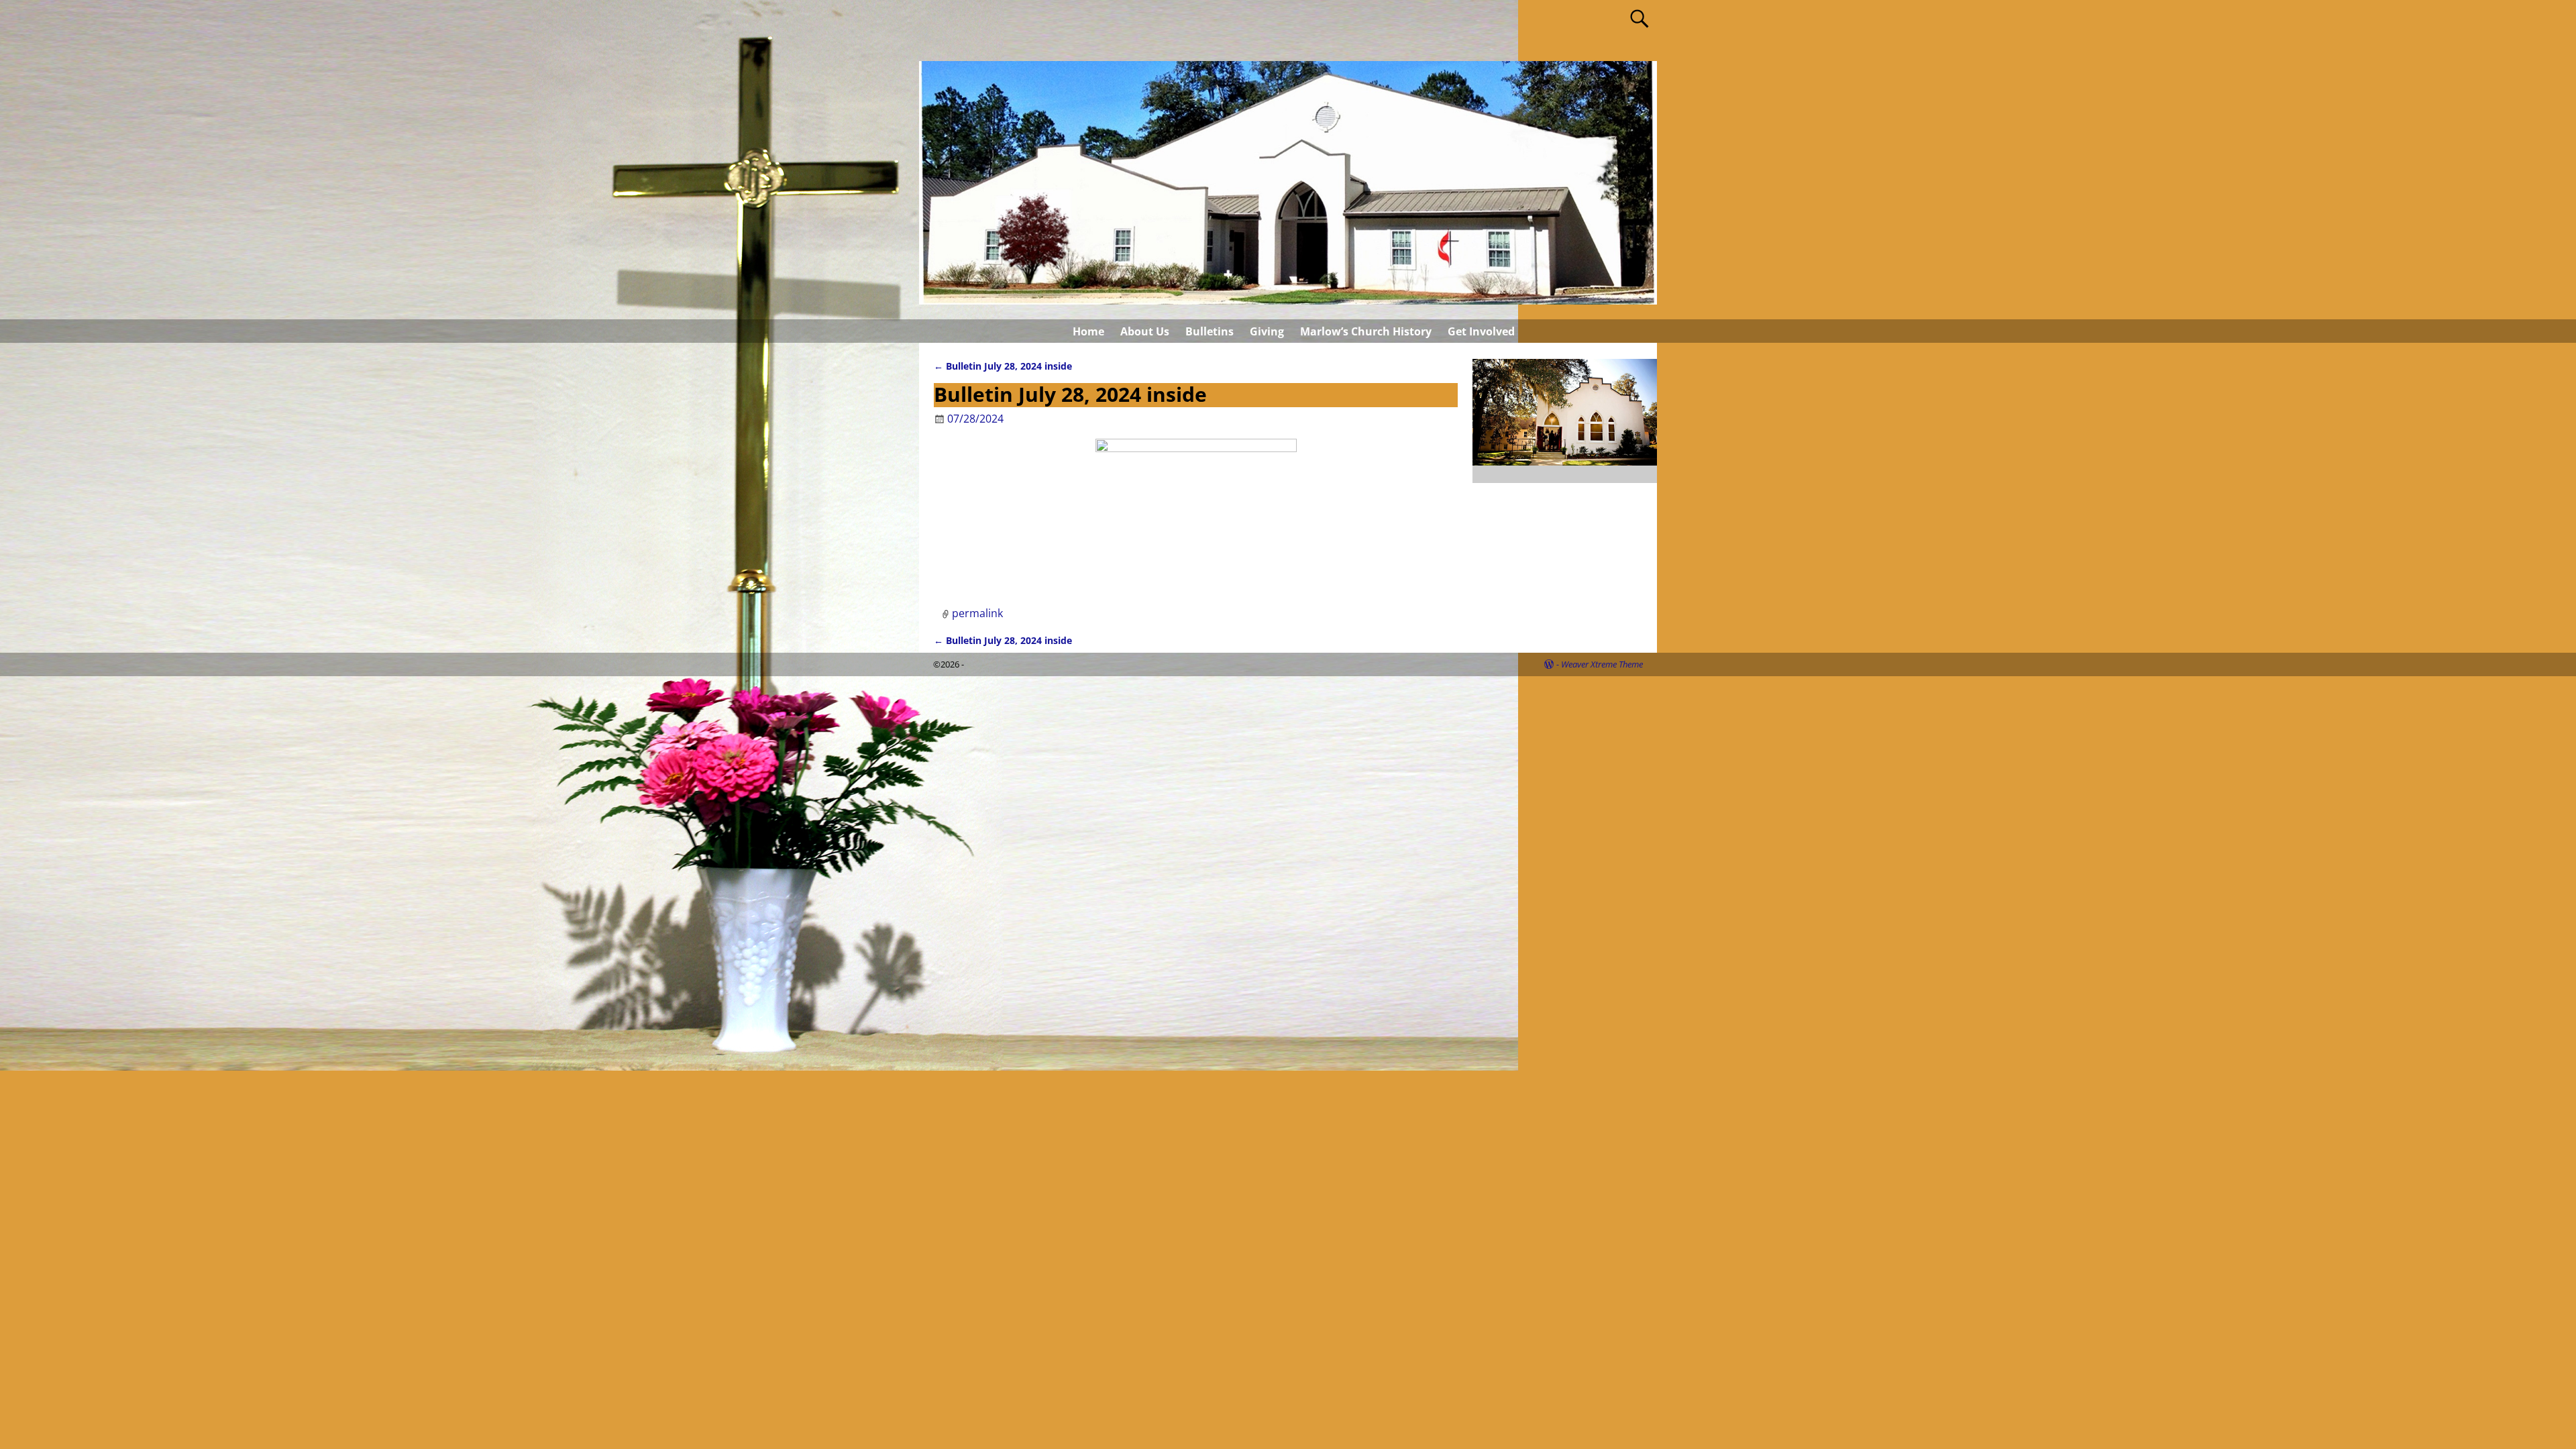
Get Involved (1481, 331)
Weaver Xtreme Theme (1602, 664)
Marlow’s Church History (1366, 331)
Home (1088, 331)
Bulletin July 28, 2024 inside (1003, 366)
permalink (977, 613)
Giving (1267, 331)
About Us (1145, 331)
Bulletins (1210, 331)
